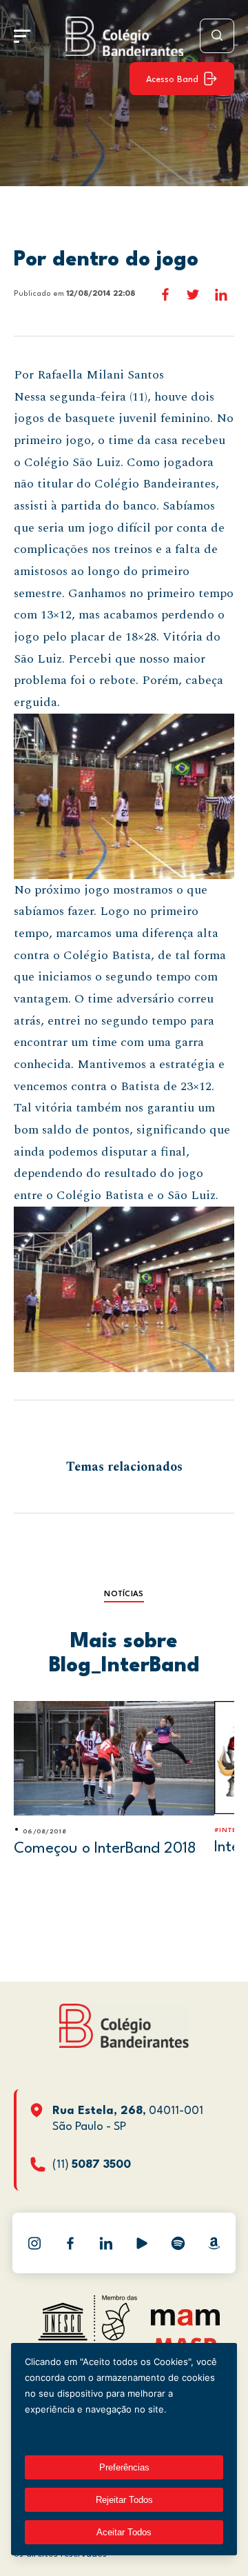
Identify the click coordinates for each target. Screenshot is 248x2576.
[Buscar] (217, 36)
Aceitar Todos (124, 2532)
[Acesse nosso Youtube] (142, 2243)
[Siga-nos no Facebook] (70, 2243)
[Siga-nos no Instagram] (34, 2243)
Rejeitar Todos (124, 2500)
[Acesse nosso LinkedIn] (106, 2243)
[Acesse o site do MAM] (185, 2323)
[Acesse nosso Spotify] (178, 2243)
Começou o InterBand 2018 (105, 1849)
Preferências (124, 2467)
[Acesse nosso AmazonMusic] (214, 2243)
